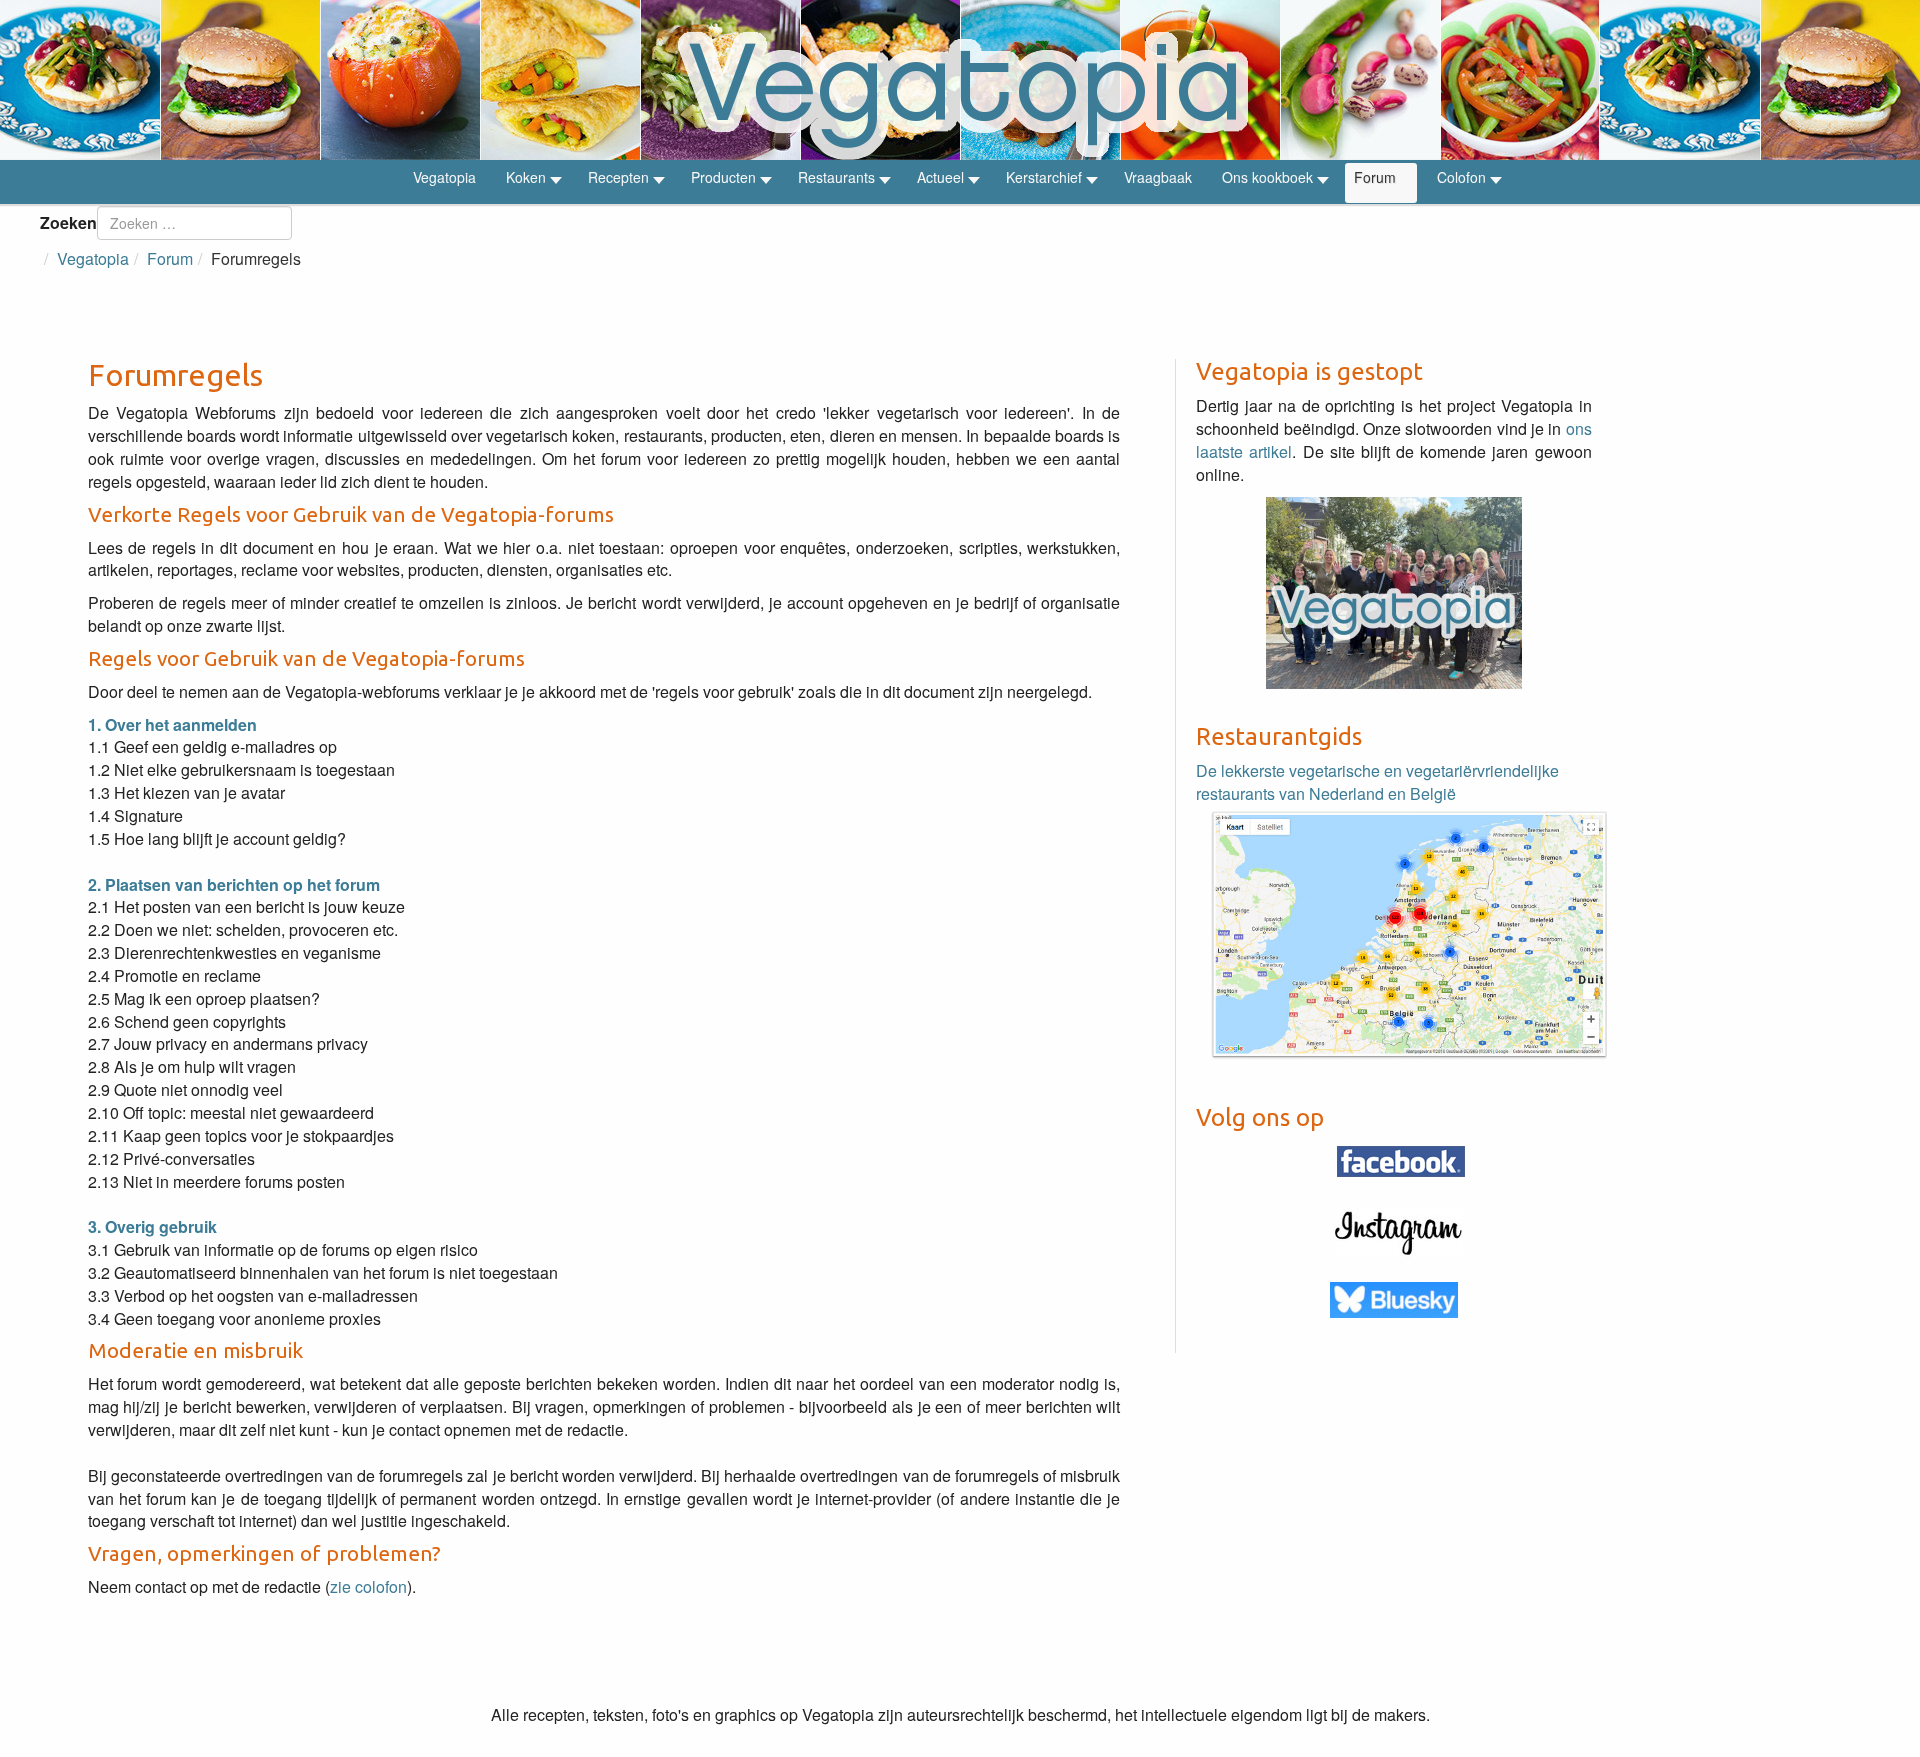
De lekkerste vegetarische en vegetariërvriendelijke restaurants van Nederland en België (1377, 782)
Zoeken (68, 222)
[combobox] (194, 223)
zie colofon (368, 1586)
